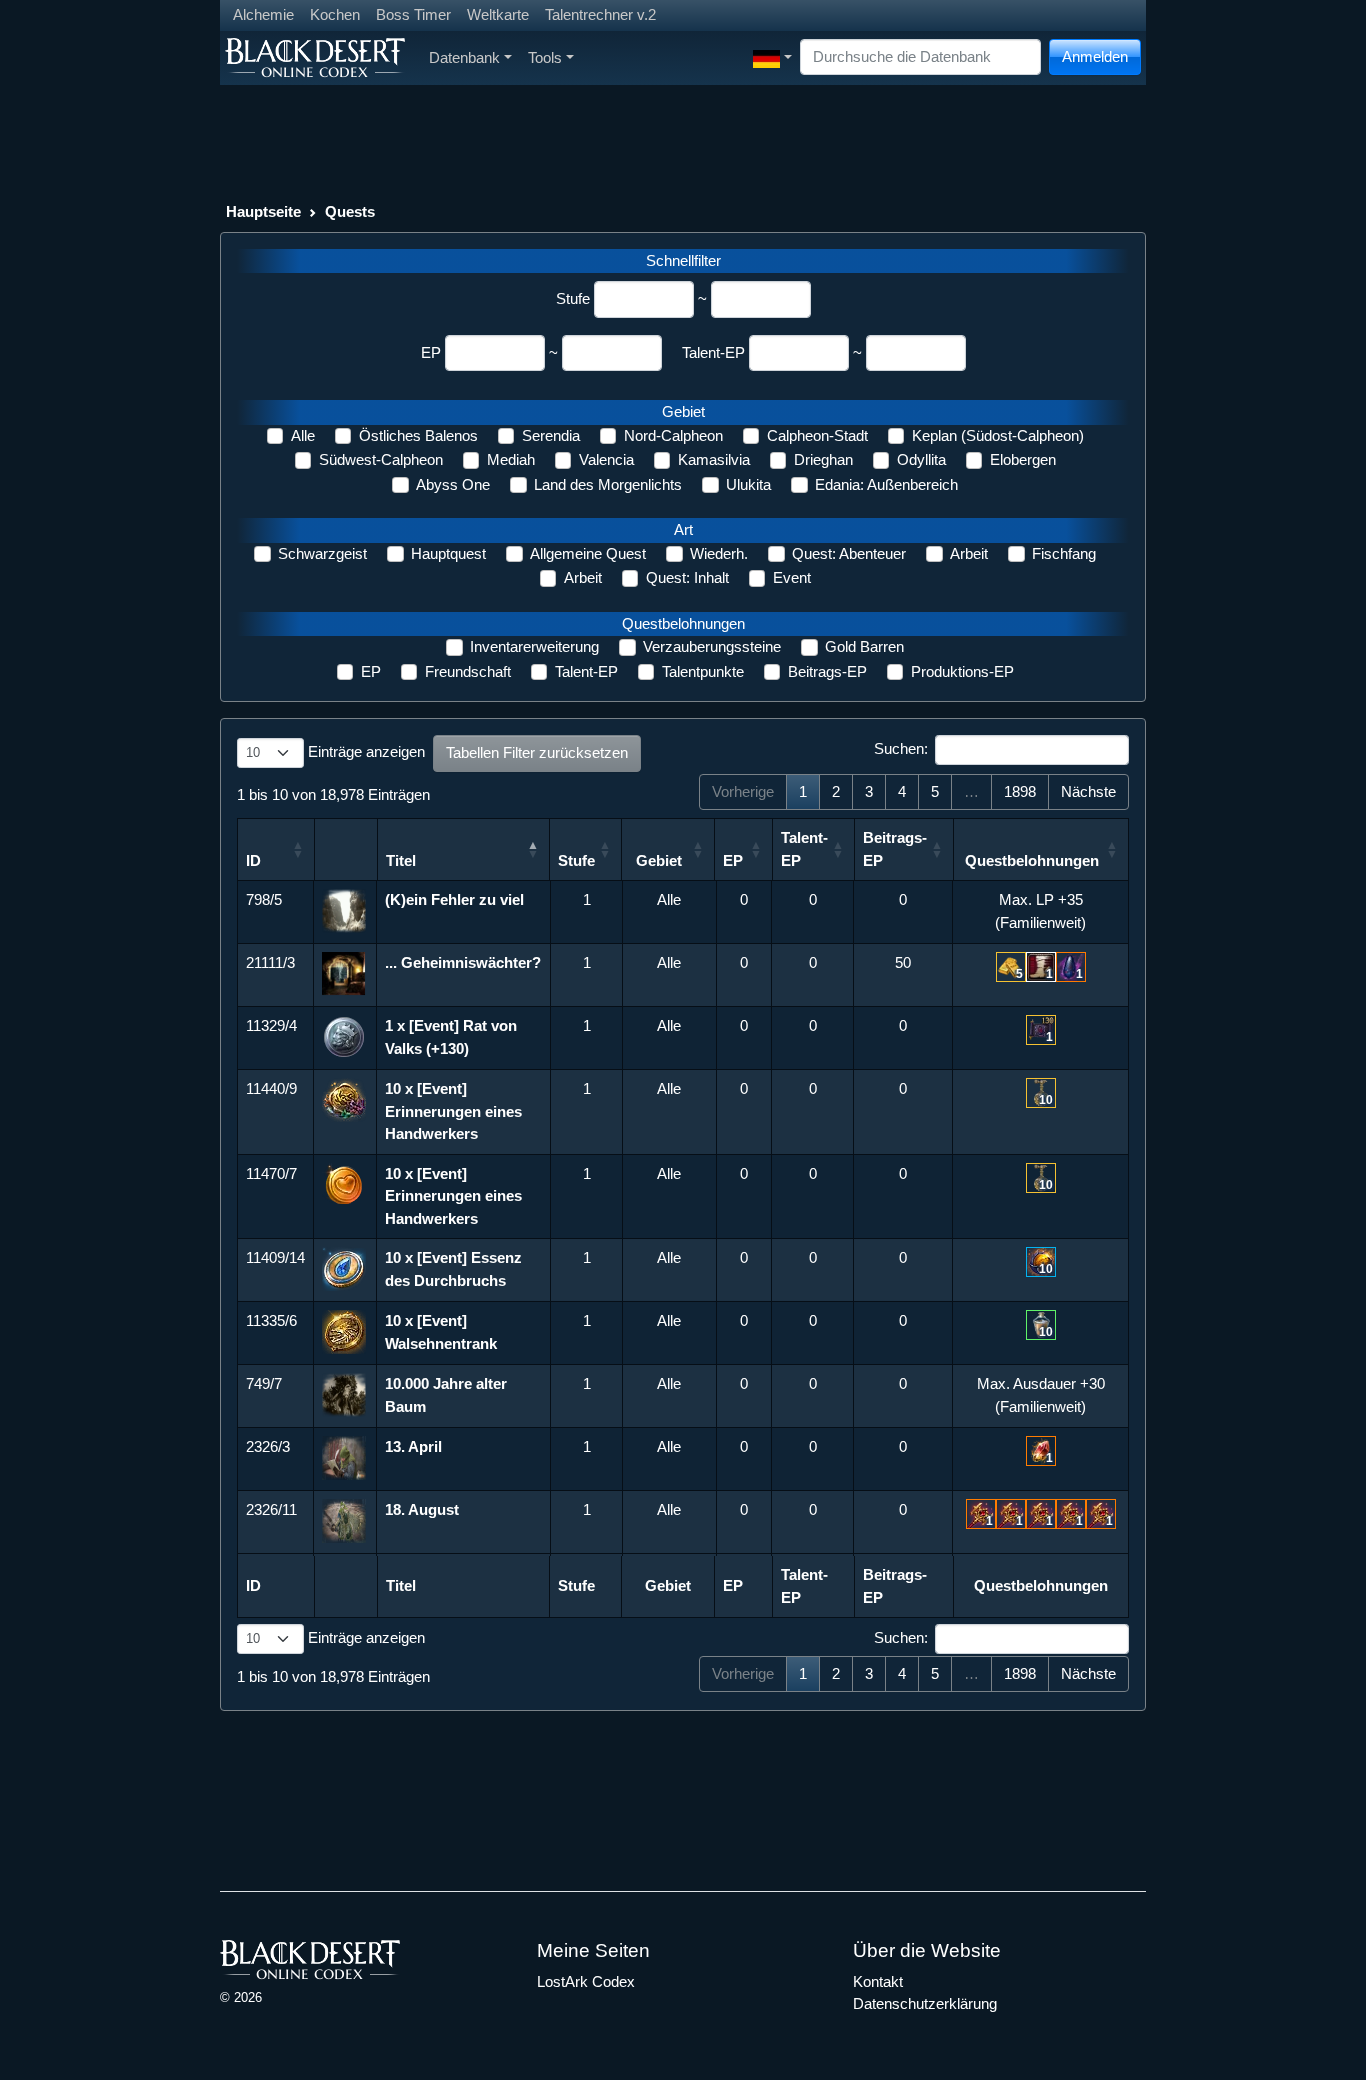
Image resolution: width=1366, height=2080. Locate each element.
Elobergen (1023, 459)
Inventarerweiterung (534, 646)
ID (253, 860)
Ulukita (748, 484)
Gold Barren (864, 646)
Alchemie (263, 14)
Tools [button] (545, 57)
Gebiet (659, 860)
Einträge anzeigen (364, 751)
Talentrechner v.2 (600, 14)
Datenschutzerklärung (925, 2003)
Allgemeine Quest (588, 553)
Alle (303, 435)
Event (792, 577)
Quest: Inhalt (687, 577)
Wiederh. (719, 553)
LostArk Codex (586, 1981)
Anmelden (1095, 56)
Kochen (335, 14)
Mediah (511, 459)
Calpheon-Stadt (817, 435)
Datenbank (464, 57)
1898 (1020, 791)
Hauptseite (263, 211)
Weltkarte (498, 14)
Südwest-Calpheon (381, 459)
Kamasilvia (714, 459)
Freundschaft (468, 671)
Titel (401, 860)
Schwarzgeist (322, 553)
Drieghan (823, 459)
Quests (350, 211)
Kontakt (878, 1981)
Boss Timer (413, 14)
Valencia (606, 459)
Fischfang (1064, 553)
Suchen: (901, 748)
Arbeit (969, 553)
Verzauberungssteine (712, 646)
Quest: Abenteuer (849, 553)
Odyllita (921, 459)
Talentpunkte (703, 671)
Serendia (551, 435)
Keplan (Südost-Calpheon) (998, 435)
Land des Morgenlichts (608, 484)
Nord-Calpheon (673, 435)
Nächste (1088, 791)
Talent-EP (713, 352)
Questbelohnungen (1032, 860)
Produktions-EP (962, 671)
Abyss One (453, 484)
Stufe (573, 298)
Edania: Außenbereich (886, 484)
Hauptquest (448, 553)
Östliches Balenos (418, 435)
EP (431, 352)
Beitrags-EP (827, 671)
